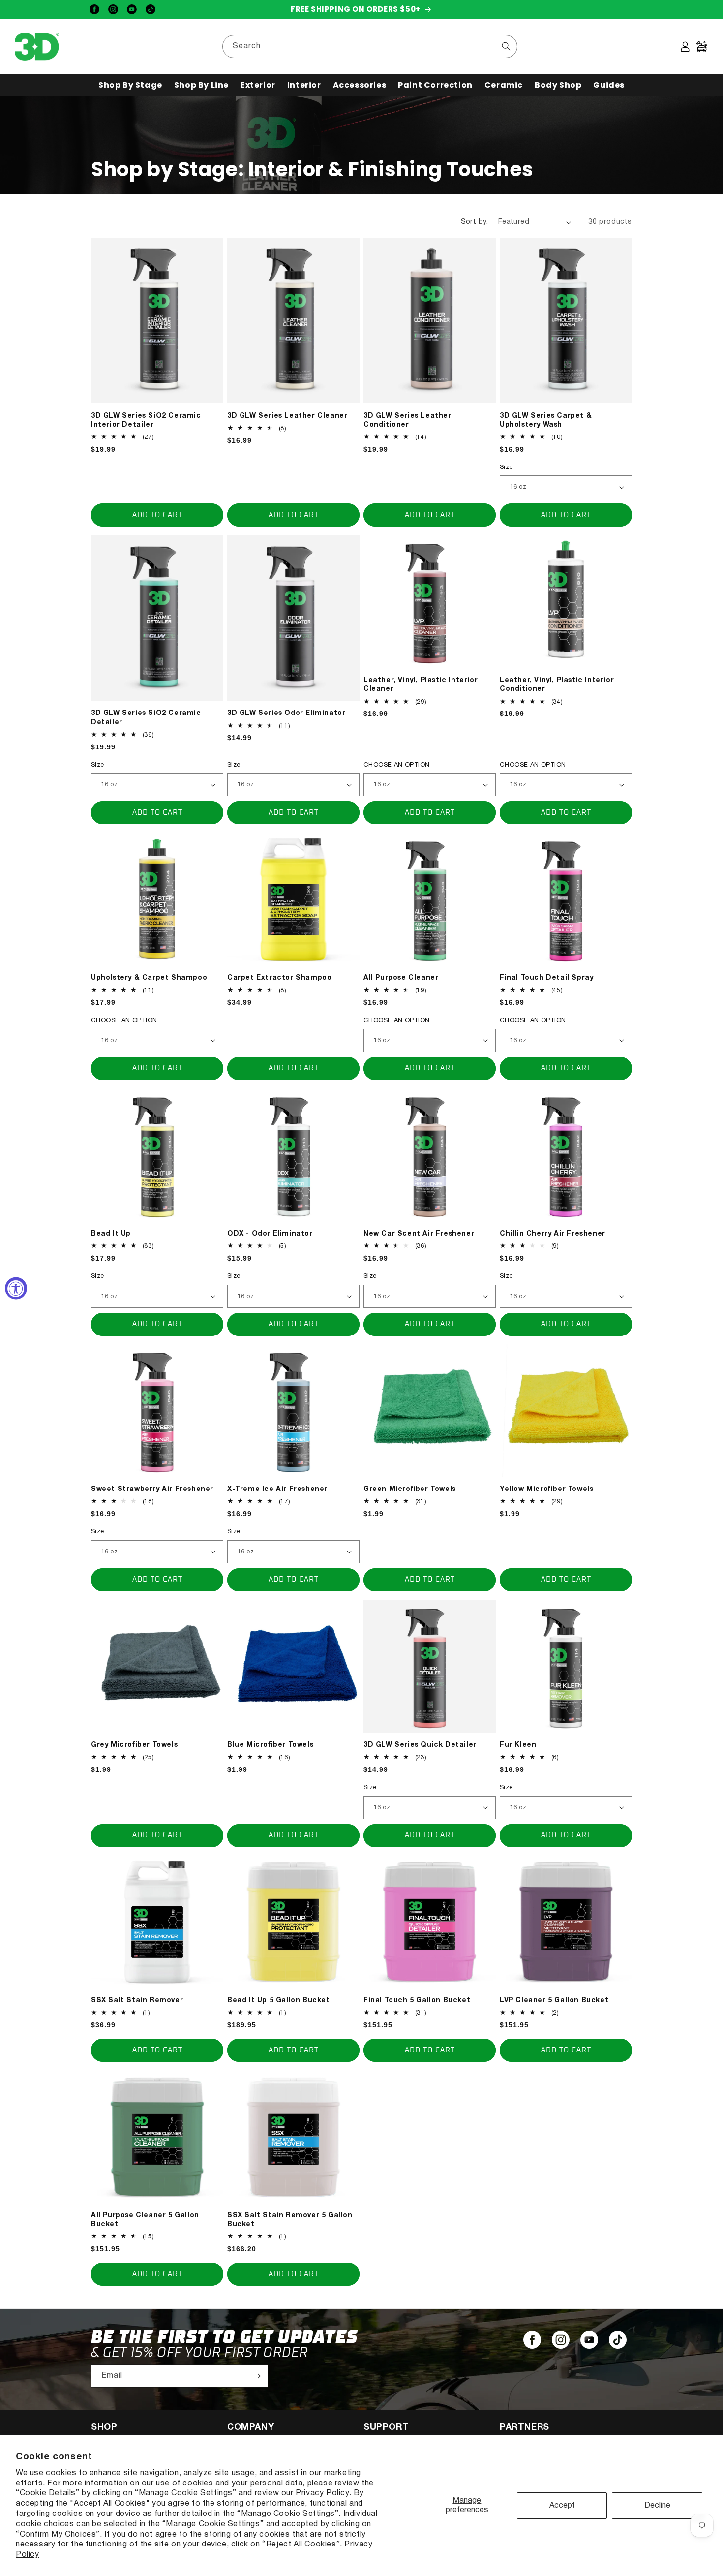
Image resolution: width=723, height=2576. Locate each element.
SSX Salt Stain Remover (137, 2001)
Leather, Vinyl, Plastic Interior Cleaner (421, 685)
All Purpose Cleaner (401, 978)
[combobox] (370, 47)
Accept (562, 2506)
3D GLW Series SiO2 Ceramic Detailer (146, 718)
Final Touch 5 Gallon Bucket (417, 2001)
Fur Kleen (518, 1745)
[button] (130, 85)
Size (506, 467)
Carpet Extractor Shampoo (279, 978)
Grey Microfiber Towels (134, 1745)
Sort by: (475, 222)
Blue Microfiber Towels (270, 1745)
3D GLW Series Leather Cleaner (287, 416)
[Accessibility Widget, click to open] (16, 1288)
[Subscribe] (257, 2376)
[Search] (506, 46)
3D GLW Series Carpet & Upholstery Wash (546, 420)
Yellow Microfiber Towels (546, 1489)
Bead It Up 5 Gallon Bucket (279, 2001)
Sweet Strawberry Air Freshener (152, 1489)
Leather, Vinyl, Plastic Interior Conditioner (557, 685)
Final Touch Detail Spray (546, 978)
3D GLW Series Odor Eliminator (286, 713)
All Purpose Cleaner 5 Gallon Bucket (145, 2220)
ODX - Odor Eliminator (270, 1234)
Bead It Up (111, 1234)
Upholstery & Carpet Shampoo (149, 978)
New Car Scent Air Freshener (419, 1234)
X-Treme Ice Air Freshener (277, 1489)
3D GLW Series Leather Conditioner (407, 420)
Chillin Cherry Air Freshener (553, 1234)
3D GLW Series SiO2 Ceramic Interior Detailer (146, 420)
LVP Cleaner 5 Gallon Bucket (554, 2001)
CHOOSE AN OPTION (396, 765)
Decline (657, 2506)
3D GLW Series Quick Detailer (420, 1745)
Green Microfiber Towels (410, 1489)
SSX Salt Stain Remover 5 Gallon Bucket (290, 2220)
